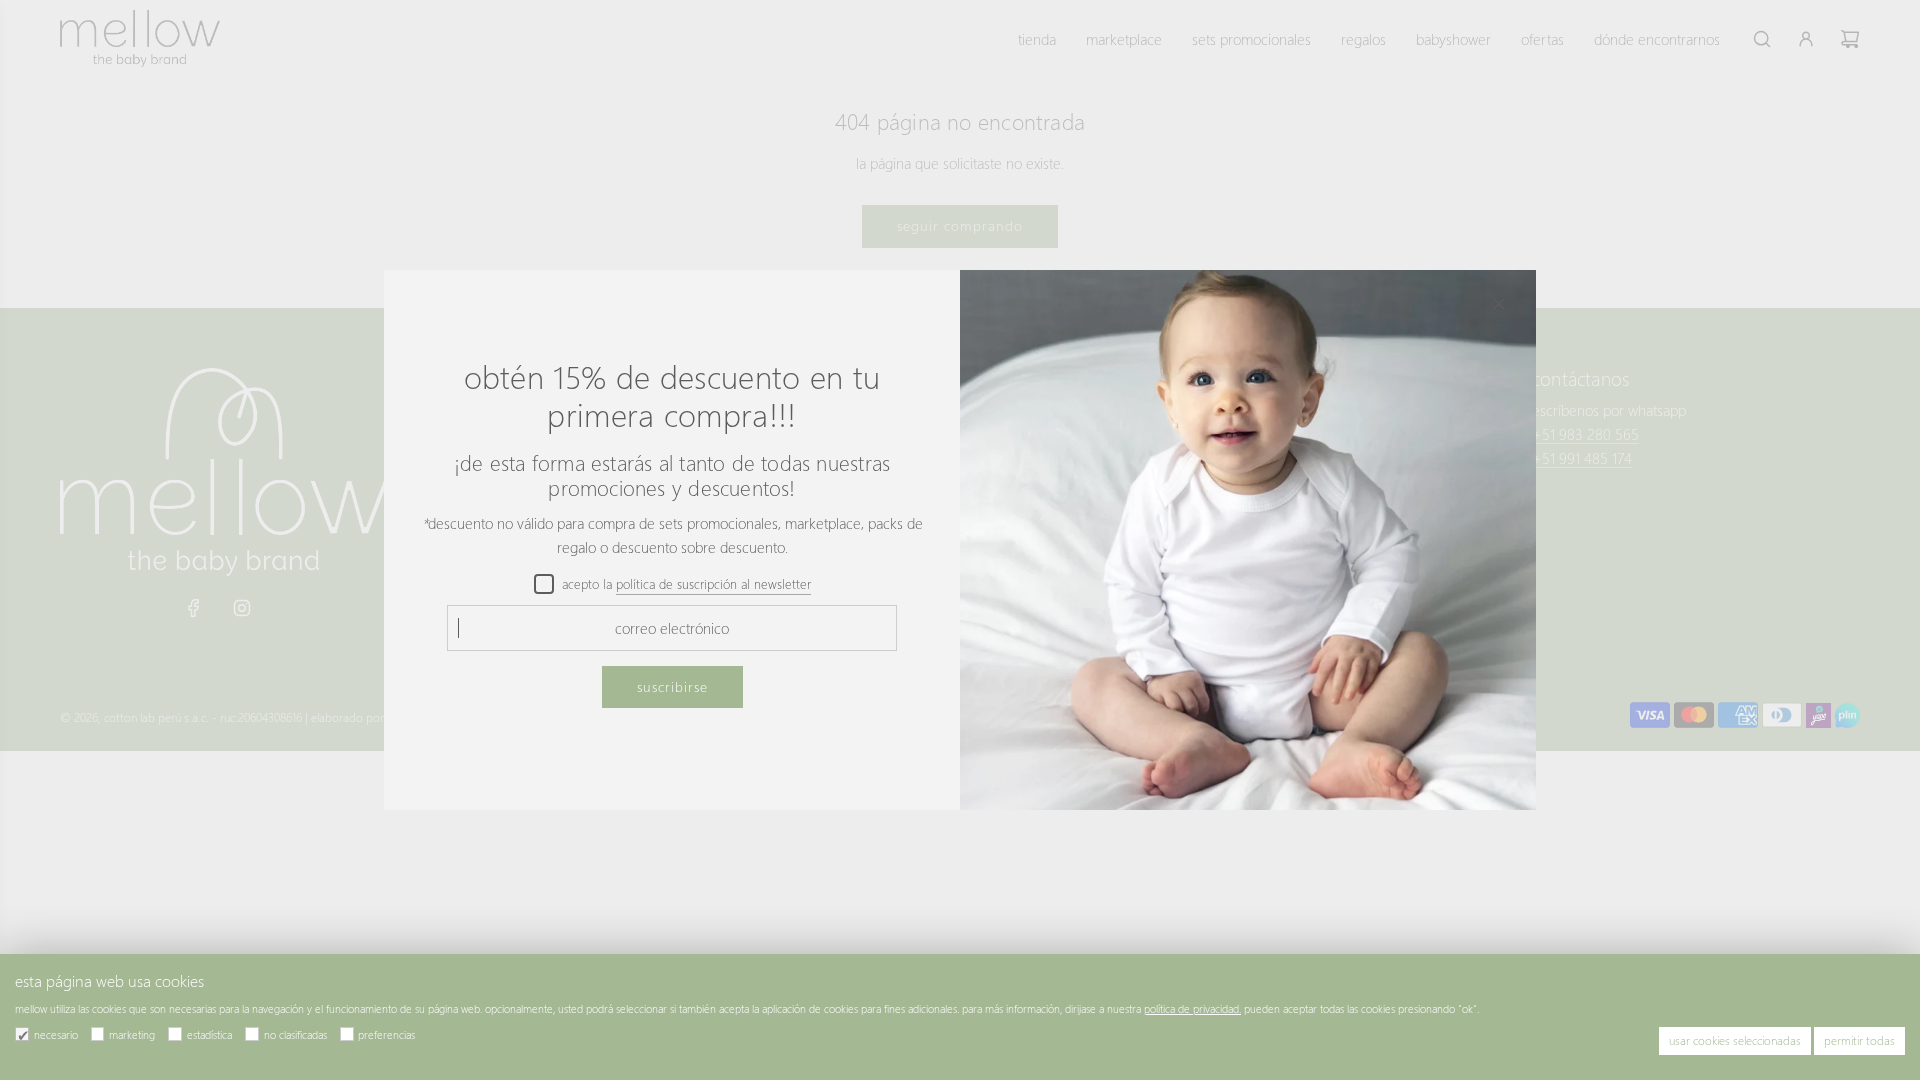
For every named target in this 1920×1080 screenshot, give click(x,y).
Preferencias (386, 1034)
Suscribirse (672, 686)
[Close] (1499, 304)
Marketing (132, 1034)
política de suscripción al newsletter (713, 583)
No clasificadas (295, 1034)
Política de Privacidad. (1192, 1008)
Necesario (56, 1034)
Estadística (209, 1034)
